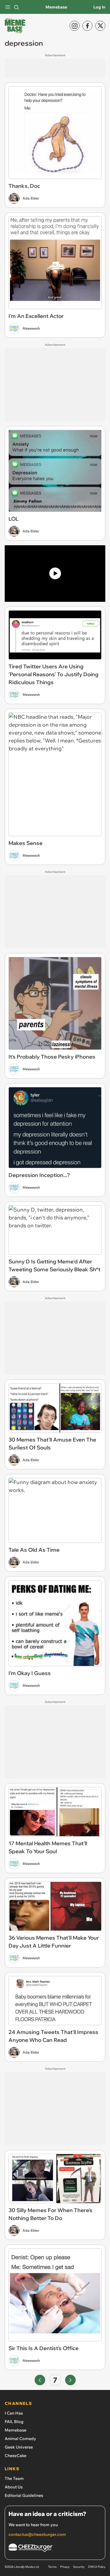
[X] (100, 26)
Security (79, 2567)
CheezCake (16, 2456)
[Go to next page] (70, 2380)
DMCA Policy (97, 2567)
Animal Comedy (20, 2439)
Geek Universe (19, 2447)
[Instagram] (75, 26)
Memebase (56, 7)
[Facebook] (87, 26)
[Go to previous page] (40, 2380)
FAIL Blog (14, 2422)
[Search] (16, 7)
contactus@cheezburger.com (37, 2534)
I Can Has (14, 2413)
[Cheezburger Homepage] (55, 2549)
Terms (52, 2567)
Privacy (65, 2567)
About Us (14, 2487)
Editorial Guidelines (24, 2495)
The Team (14, 2478)
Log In (99, 7)
